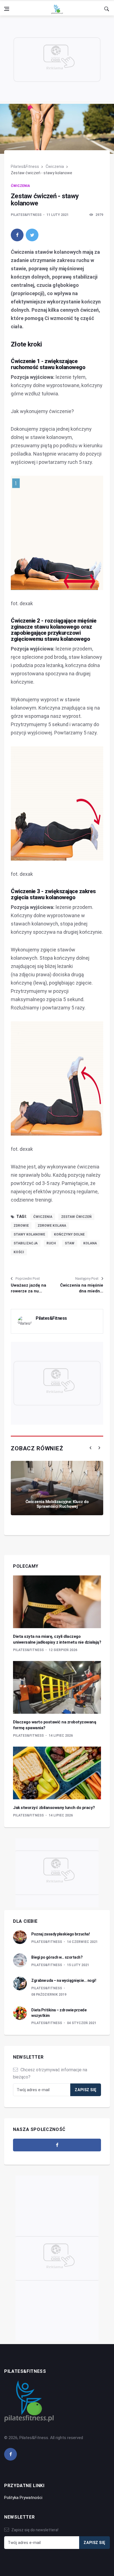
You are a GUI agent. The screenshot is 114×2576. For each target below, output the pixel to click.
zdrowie (21, 1226)
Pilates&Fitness (25, 166)
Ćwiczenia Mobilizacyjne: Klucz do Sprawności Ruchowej (57, 1504)
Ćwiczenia (55, 166)
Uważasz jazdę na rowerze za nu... (28, 1288)
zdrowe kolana (52, 1226)
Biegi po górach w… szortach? (57, 1957)
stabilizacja (26, 1243)
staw (70, 1243)
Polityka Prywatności (23, 2498)
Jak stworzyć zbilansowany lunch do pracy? (54, 1808)
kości (19, 1252)
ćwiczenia (43, 1217)
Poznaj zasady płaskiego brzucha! (60, 1934)
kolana (90, 1243)
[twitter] (32, 235)
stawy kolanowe (29, 1234)
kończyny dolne (69, 1234)
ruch (51, 1243)
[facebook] (17, 235)
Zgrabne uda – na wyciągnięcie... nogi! (64, 1980)
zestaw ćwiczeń (76, 1217)
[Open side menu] (7, 9)
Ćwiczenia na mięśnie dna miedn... (82, 1288)
